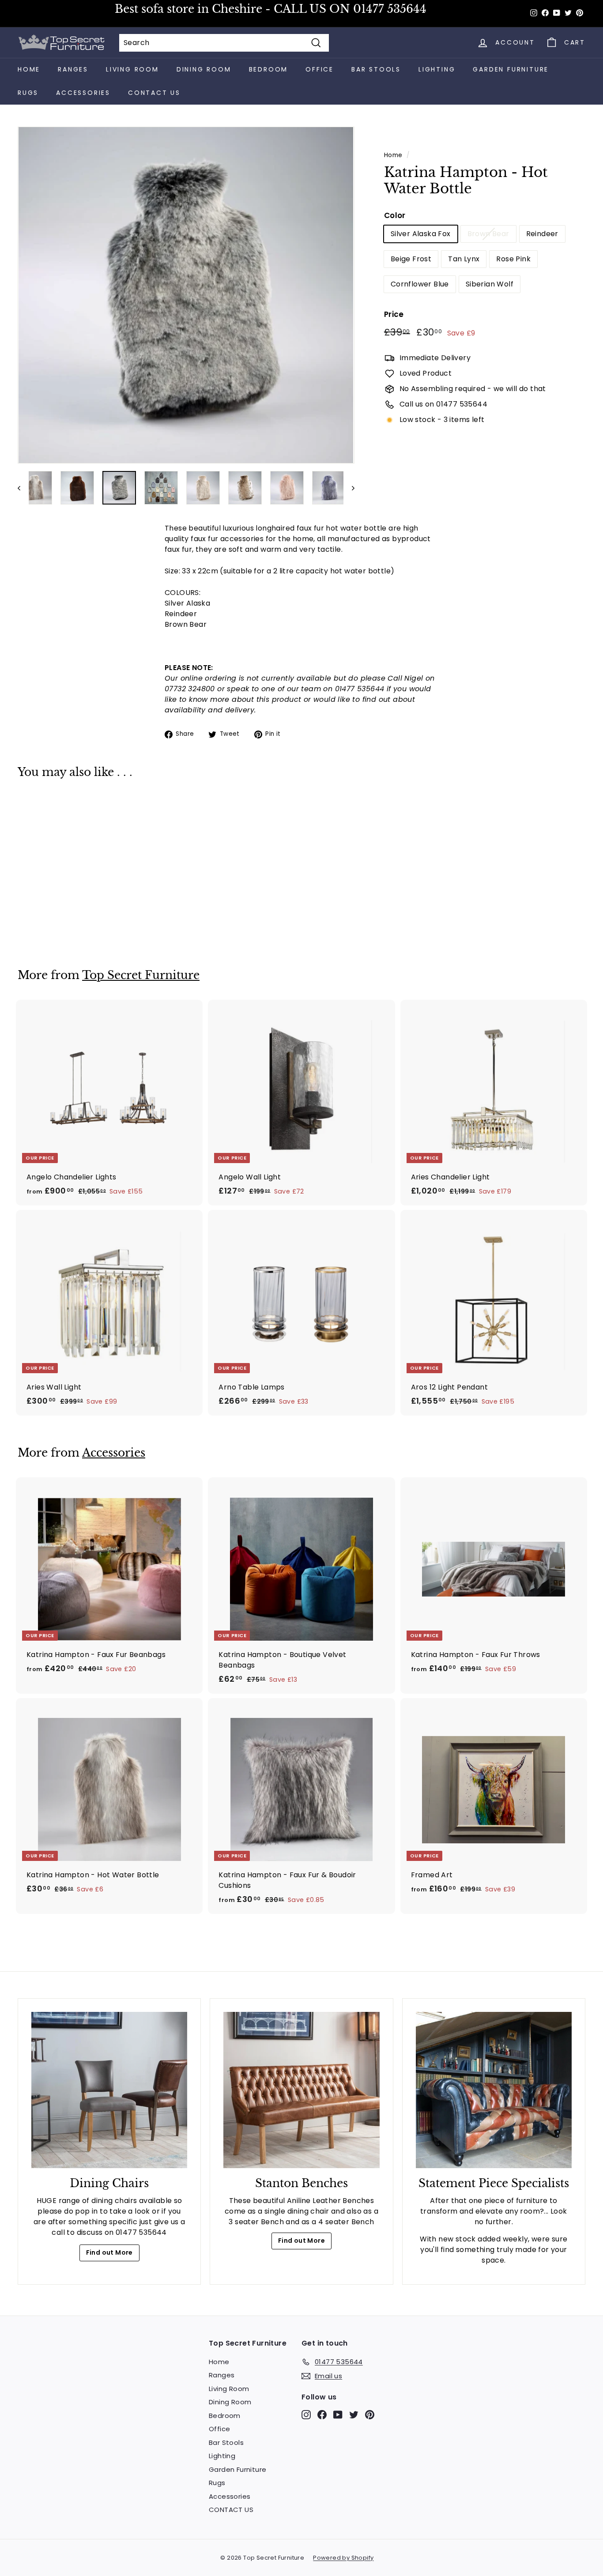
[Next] (349, 488)
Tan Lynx (464, 259)
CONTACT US (154, 93)
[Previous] (23, 488)
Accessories (83, 93)
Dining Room (204, 69)
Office (320, 69)
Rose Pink (513, 259)
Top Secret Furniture (141, 975)
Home (29, 69)
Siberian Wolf (490, 284)
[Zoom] (186, 295)
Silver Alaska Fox (421, 234)
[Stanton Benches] (301, 2090)
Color (395, 215)
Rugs (28, 93)
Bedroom (269, 69)
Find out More (109, 2252)
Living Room (132, 69)
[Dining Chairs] (109, 2090)
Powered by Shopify (343, 2558)
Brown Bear (488, 234)
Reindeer (542, 234)
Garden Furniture (511, 69)
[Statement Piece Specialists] (494, 2090)
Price (394, 314)
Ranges (73, 69)
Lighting (437, 69)
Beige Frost (411, 259)
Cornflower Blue (420, 284)
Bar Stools (376, 69)
